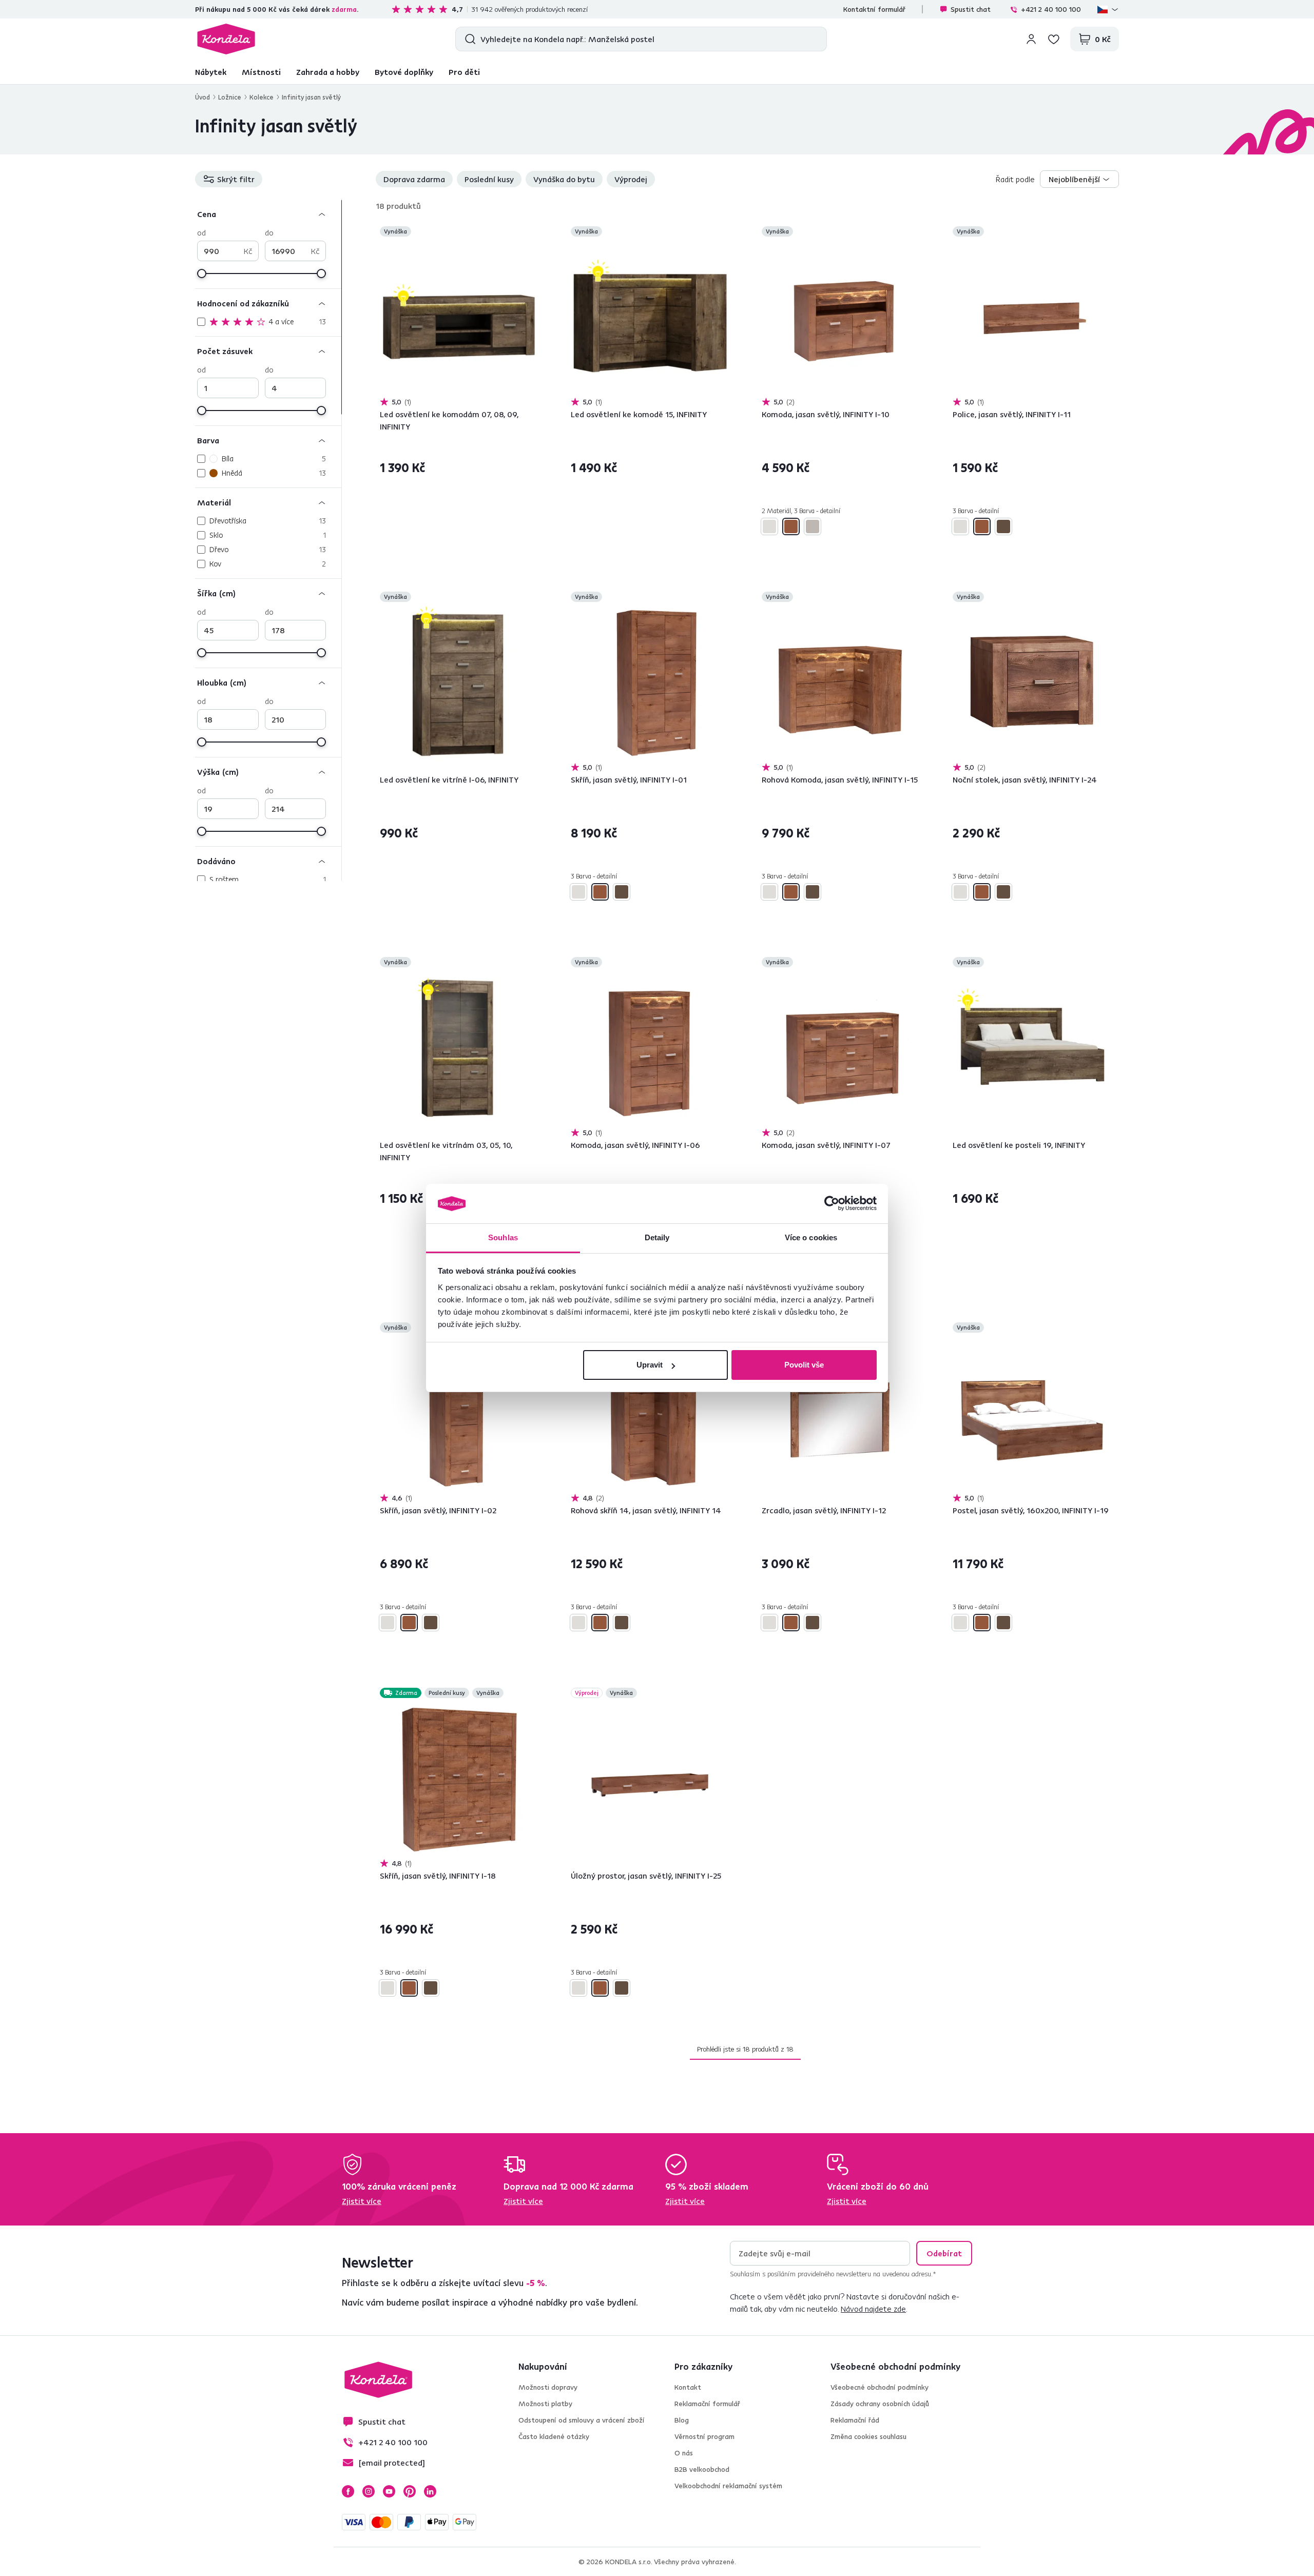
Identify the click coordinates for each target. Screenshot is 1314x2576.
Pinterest (410, 2491)
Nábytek (211, 72)
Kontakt (688, 2387)
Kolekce (262, 97)
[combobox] (1079, 179)
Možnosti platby (545, 2404)
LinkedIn (430, 2491)
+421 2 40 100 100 (1051, 9)
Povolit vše (804, 1365)
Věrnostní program (704, 2436)
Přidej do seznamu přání (532, 232)
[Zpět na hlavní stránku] (226, 39)
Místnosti (261, 72)
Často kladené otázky (554, 2436)
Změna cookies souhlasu (868, 2436)
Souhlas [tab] (503, 1237)
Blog (682, 2420)
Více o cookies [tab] (811, 1237)
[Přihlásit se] (1031, 39)
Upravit (650, 1365)
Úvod (202, 97)
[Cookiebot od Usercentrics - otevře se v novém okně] (832, 1204)
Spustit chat (971, 9)
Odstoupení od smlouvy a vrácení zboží (582, 2420)
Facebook (348, 2491)
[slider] (202, 274)
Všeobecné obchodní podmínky (880, 2387)
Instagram (369, 2491)
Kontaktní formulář (874, 9)
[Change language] (1108, 9)
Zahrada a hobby (328, 72)
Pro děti (464, 72)
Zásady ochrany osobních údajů (880, 2404)
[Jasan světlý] (791, 526)
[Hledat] (468, 39)
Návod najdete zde (873, 2309)
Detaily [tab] (657, 1237)
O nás (684, 2453)
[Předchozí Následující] (459, 318)
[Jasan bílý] (769, 526)
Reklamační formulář (707, 2404)
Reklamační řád (855, 2420)
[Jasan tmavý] (813, 526)
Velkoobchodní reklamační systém (728, 2486)
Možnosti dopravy (548, 2387)
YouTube (389, 2491)
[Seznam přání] (1054, 39)
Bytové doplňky (404, 72)
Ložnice (230, 97)
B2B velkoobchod (702, 2469)
